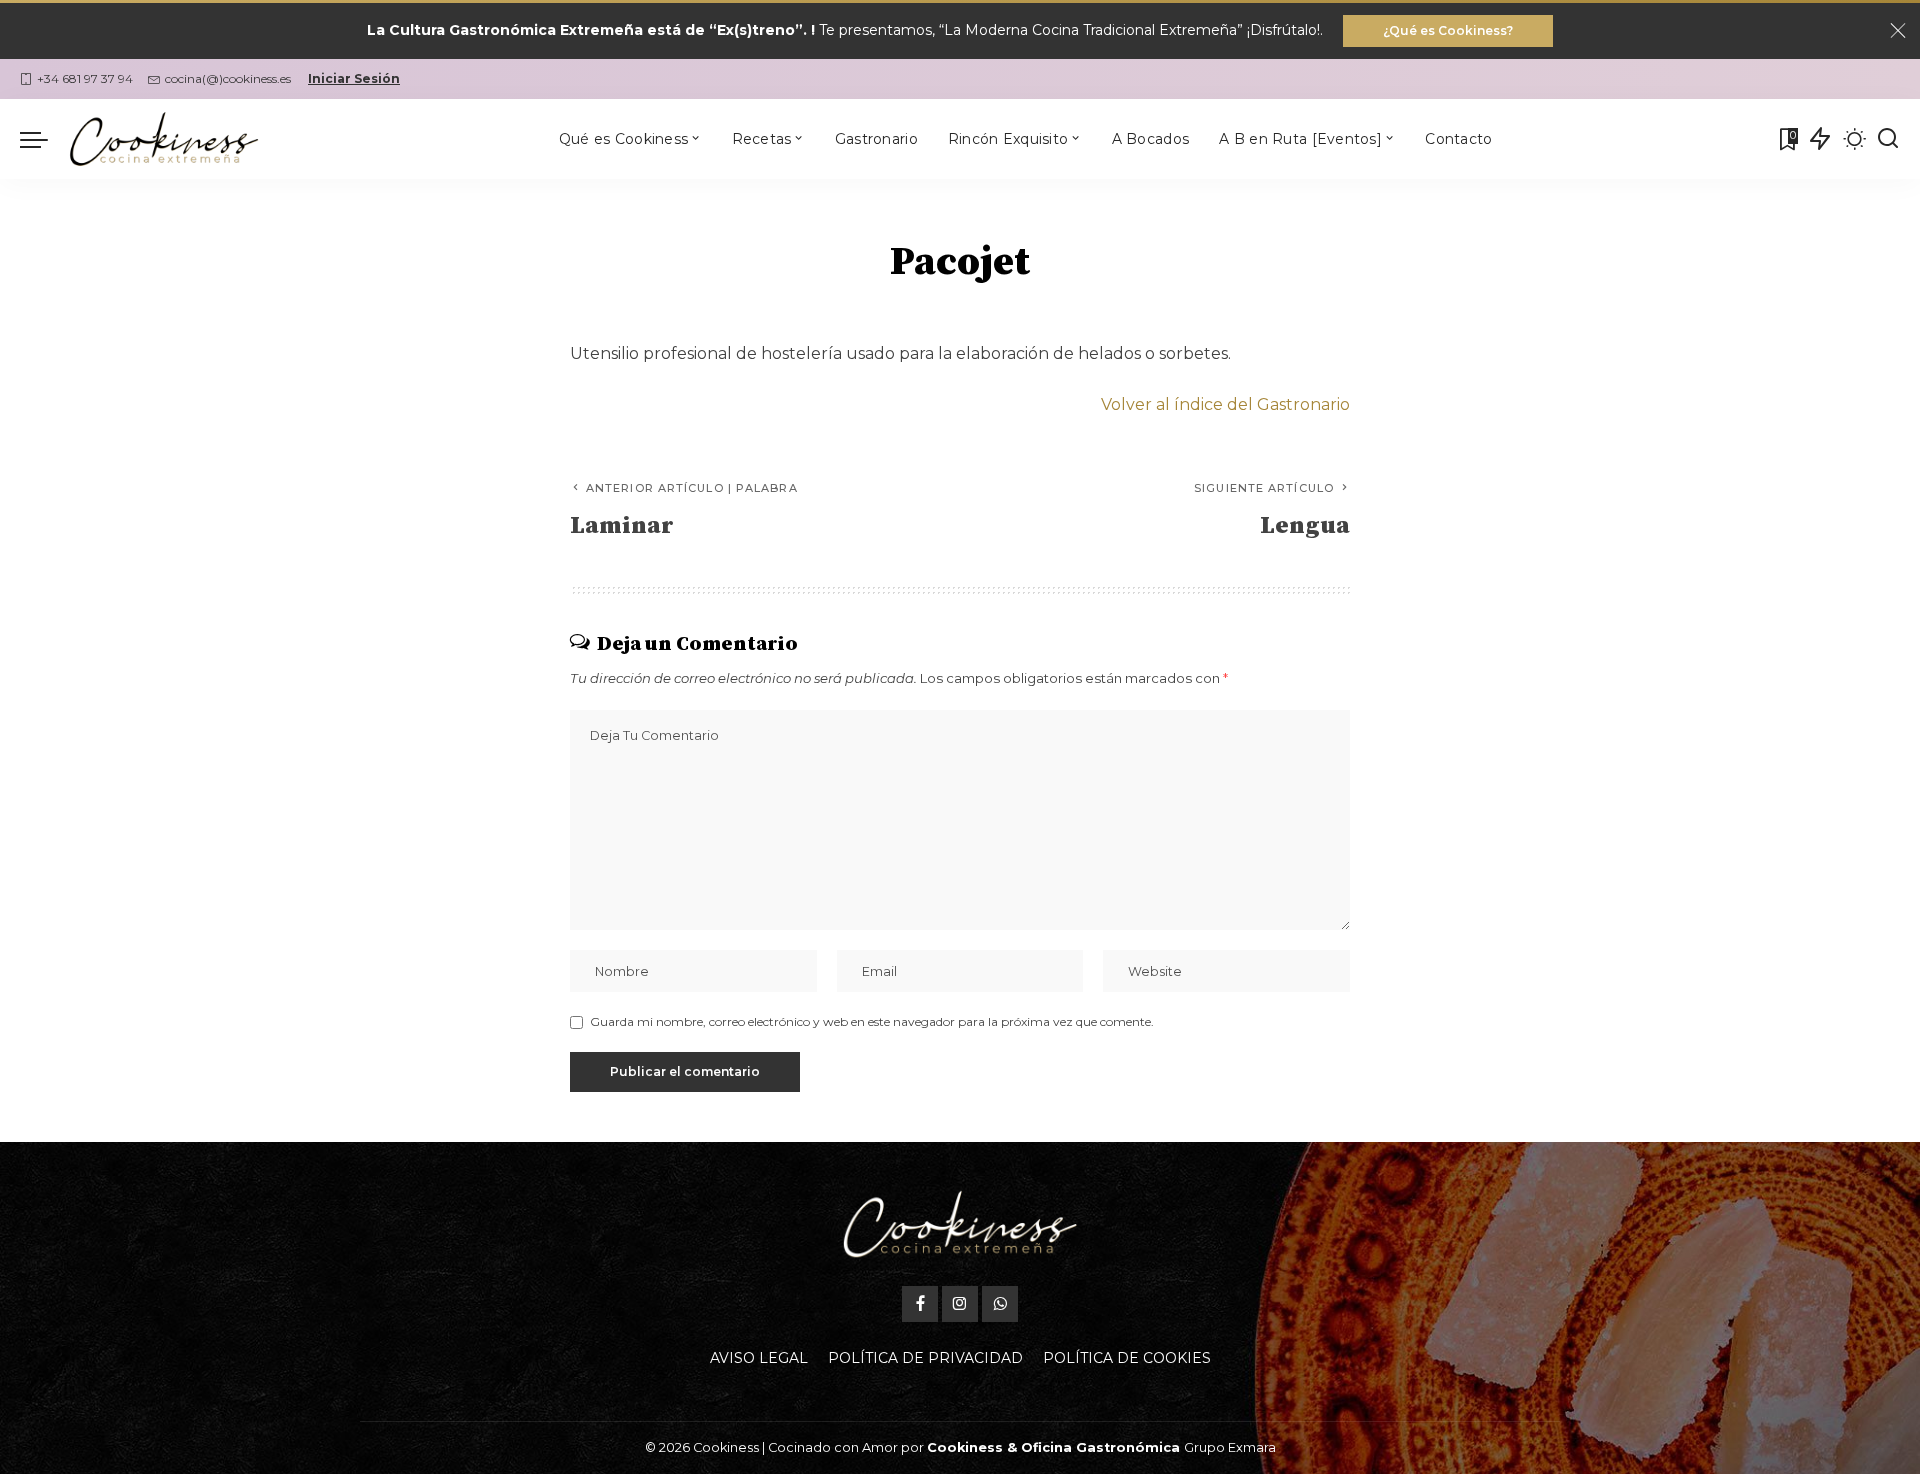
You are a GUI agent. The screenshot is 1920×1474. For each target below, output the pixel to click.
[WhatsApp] (1000, 1304)
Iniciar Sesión (354, 78)
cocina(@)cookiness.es (228, 78)
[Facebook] (920, 1304)
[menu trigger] (44, 139)
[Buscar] (1888, 139)
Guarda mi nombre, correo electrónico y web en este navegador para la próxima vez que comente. (872, 1021)
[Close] (1898, 31)
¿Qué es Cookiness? (1448, 30)
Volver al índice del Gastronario (1225, 404)
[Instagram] (960, 1304)
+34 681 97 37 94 (85, 78)
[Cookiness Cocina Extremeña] (164, 139)
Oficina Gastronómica (1100, 1447)
